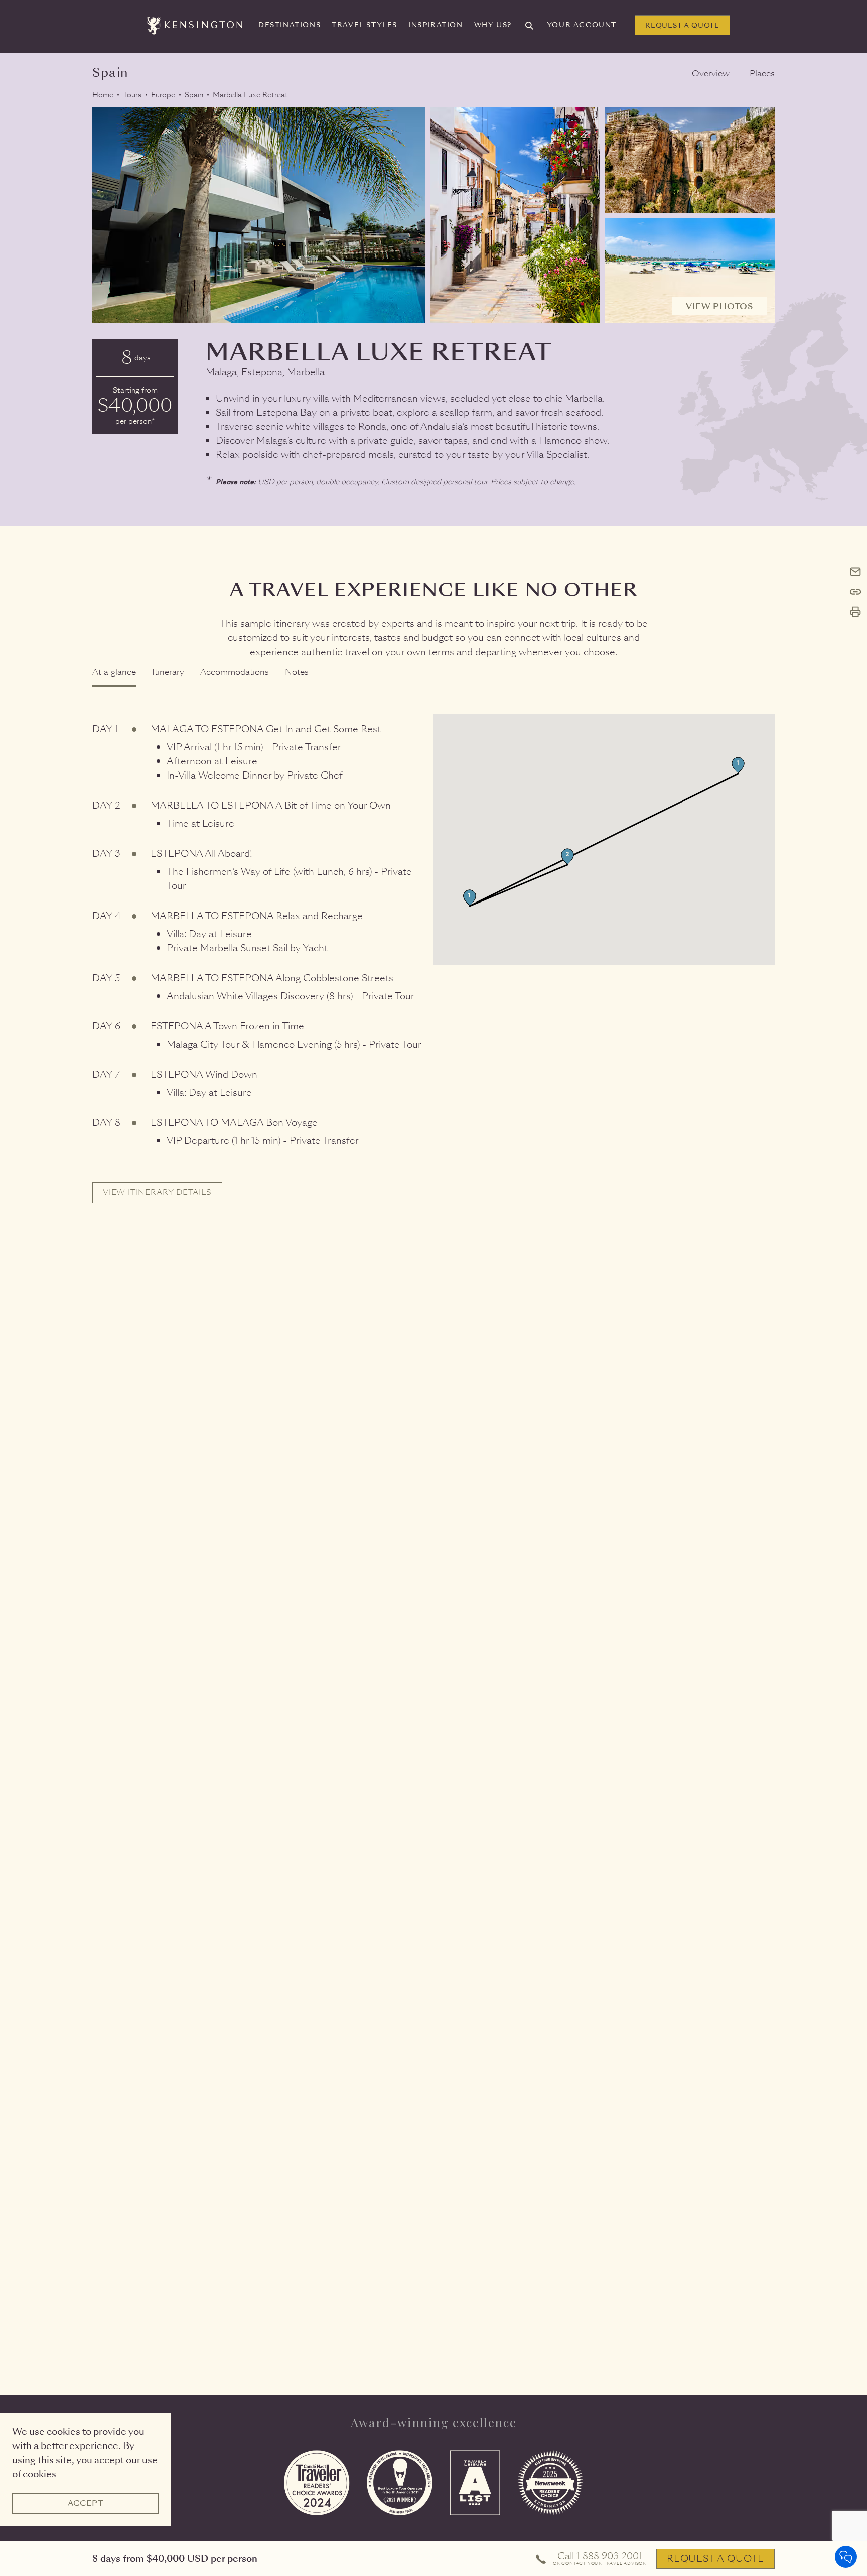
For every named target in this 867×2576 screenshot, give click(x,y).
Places (762, 74)
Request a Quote (682, 25)
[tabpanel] (434, 949)
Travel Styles (365, 25)
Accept (86, 2503)
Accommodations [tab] (235, 672)
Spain (194, 95)
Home (103, 95)
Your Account (582, 25)
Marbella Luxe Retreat (250, 95)
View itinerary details (157, 1192)
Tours (132, 95)
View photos (719, 306)
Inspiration (436, 25)
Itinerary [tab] (168, 672)
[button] (738, 765)
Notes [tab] (297, 672)
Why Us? (493, 25)
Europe (163, 95)
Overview (711, 74)
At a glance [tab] (114, 672)
